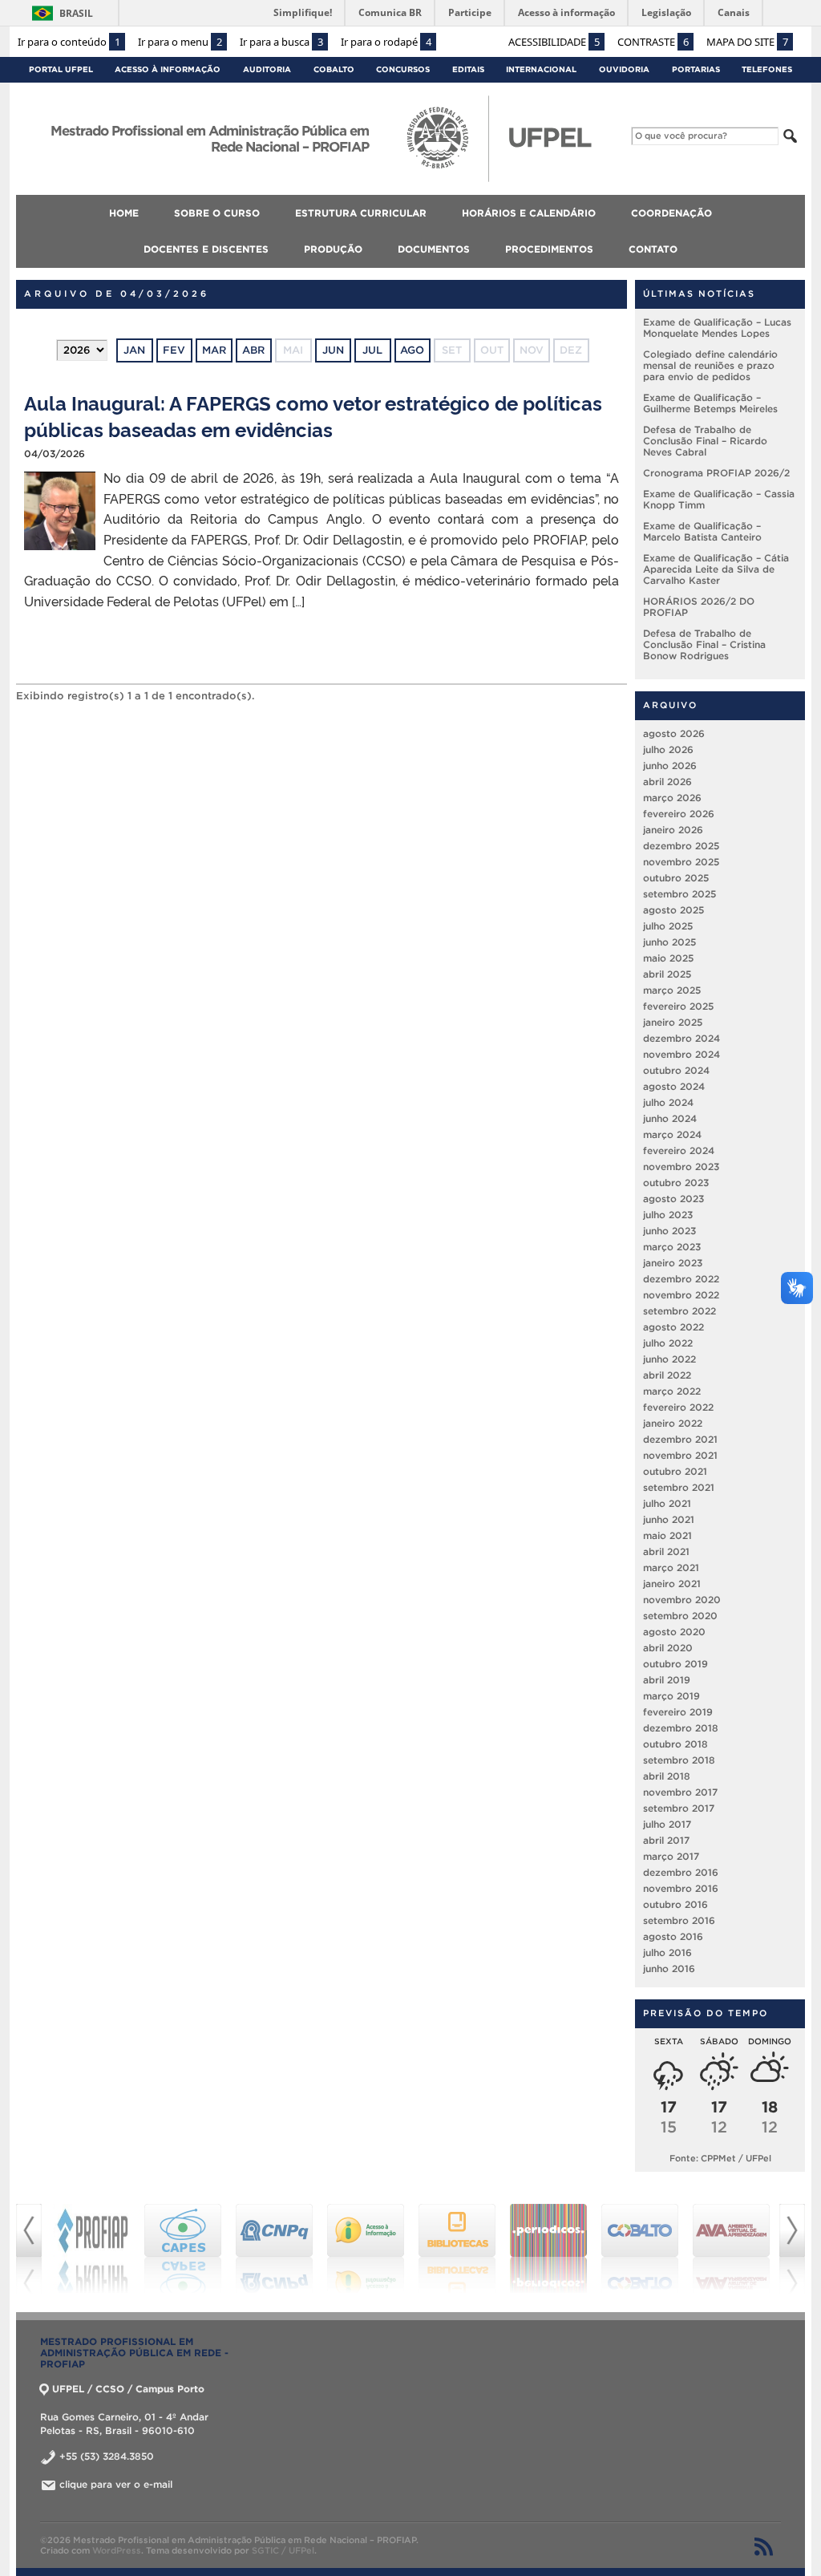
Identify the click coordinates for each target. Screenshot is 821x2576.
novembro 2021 (680, 1455)
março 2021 (671, 1567)
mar (214, 350)
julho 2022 (668, 1343)
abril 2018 (667, 1776)
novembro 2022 (681, 1295)
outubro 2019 (675, 1664)
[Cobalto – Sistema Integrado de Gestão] (640, 2249)
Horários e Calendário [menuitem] (529, 213)
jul (372, 350)
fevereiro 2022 (678, 1407)
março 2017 (671, 1856)
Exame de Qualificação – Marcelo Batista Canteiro (702, 531)
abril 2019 (667, 1680)
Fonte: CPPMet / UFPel (720, 2158)
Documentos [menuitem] (434, 249)
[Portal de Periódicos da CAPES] (548, 2249)
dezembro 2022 (681, 1279)
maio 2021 (667, 1535)
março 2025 (672, 990)
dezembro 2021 (680, 1439)
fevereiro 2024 (679, 1150)
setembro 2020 (680, 1616)
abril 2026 (667, 782)
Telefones (767, 69)
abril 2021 (666, 1551)
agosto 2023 (673, 1199)
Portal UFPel (61, 69)
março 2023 (672, 1247)
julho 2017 (667, 1824)
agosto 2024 (674, 1086)
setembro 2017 (679, 1808)
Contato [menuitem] (653, 249)
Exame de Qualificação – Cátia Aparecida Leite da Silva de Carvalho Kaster (716, 569)
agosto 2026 (674, 733)
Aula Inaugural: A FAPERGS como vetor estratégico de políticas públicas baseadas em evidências (313, 415)
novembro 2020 (682, 1600)
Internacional (541, 69)
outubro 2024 (676, 1070)
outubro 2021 (675, 1471)
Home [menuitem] (124, 213)
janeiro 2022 (673, 1423)
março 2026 (672, 798)
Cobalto (334, 69)
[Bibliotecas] (457, 2249)
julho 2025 (668, 926)
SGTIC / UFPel (283, 2550)
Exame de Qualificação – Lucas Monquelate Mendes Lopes (717, 328)
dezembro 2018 (681, 1728)
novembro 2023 (681, 1166)
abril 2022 (667, 1375)
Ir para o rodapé (386, 42)
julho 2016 (667, 1952)
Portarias (696, 69)
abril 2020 (668, 1648)
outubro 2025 (676, 878)
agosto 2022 (673, 1327)
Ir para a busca (281, 42)
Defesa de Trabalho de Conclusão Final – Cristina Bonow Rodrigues (704, 644)
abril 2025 (667, 974)
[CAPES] (183, 2249)
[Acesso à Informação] (366, 2249)
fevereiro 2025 (678, 1006)
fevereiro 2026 (679, 814)
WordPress (117, 2550)
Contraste (653, 42)
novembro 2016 (681, 1888)
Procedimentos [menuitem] (549, 249)
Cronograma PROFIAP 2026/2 (716, 473)
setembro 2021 (679, 1487)
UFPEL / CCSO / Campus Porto (128, 2389)
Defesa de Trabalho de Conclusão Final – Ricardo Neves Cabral (705, 441)
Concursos (403, 69)
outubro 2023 (676, 1183)
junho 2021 (669, 1519)
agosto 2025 (673, 910)
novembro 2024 (681, 1054)
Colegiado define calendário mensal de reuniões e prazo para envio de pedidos (710, 365)
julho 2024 (668, 1102)
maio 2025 (668, 958)
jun (333, 350)
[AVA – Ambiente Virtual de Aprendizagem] (731, 2249)
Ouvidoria (624, 69)
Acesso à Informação (168, 69)
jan (134, 350)
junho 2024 (670, 1118)
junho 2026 (670, 766)
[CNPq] (274, 2249)
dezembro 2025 (681, 846)
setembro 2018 (679, 1760)
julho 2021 (667, 1503)
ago (412, 350)
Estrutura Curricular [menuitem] (361, 213)
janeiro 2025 (673, 1022)
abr (253, 350)
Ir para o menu (180, 42)
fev (174, 350)
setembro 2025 (679, 894)
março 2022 (672, 1391)
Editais (468, 69)
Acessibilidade (554, 42)
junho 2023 (669, 1231)
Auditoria (267, 69)
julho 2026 (668, 749)
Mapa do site (747, 42)
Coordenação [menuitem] (671, 213)
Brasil (76, 13)
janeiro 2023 (673, 1263)
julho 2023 (668, 1215)
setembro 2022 (679, 1311)
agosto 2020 (674, 1632)
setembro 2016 (679, 1920)
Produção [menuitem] (333, 249)
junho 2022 (669, 1359)
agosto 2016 (673, 1936)
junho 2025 (669, 942)
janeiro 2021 (672, 1584)
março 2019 (671, 1696)
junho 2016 (669, 1968)
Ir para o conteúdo (69, 42)
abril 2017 (666, 1840)
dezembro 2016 (681, 1872)
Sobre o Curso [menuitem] (217, 213)
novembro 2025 (681, 862)
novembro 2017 (680, 1792)
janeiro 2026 (673, 830)
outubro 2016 (675, 1904)
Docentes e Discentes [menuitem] (206, 249)
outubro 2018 (675, 1744)
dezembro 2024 (681, 1038)
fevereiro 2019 (678, 1712)
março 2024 (672, 1134)
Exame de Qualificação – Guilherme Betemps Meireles (710, 403)
